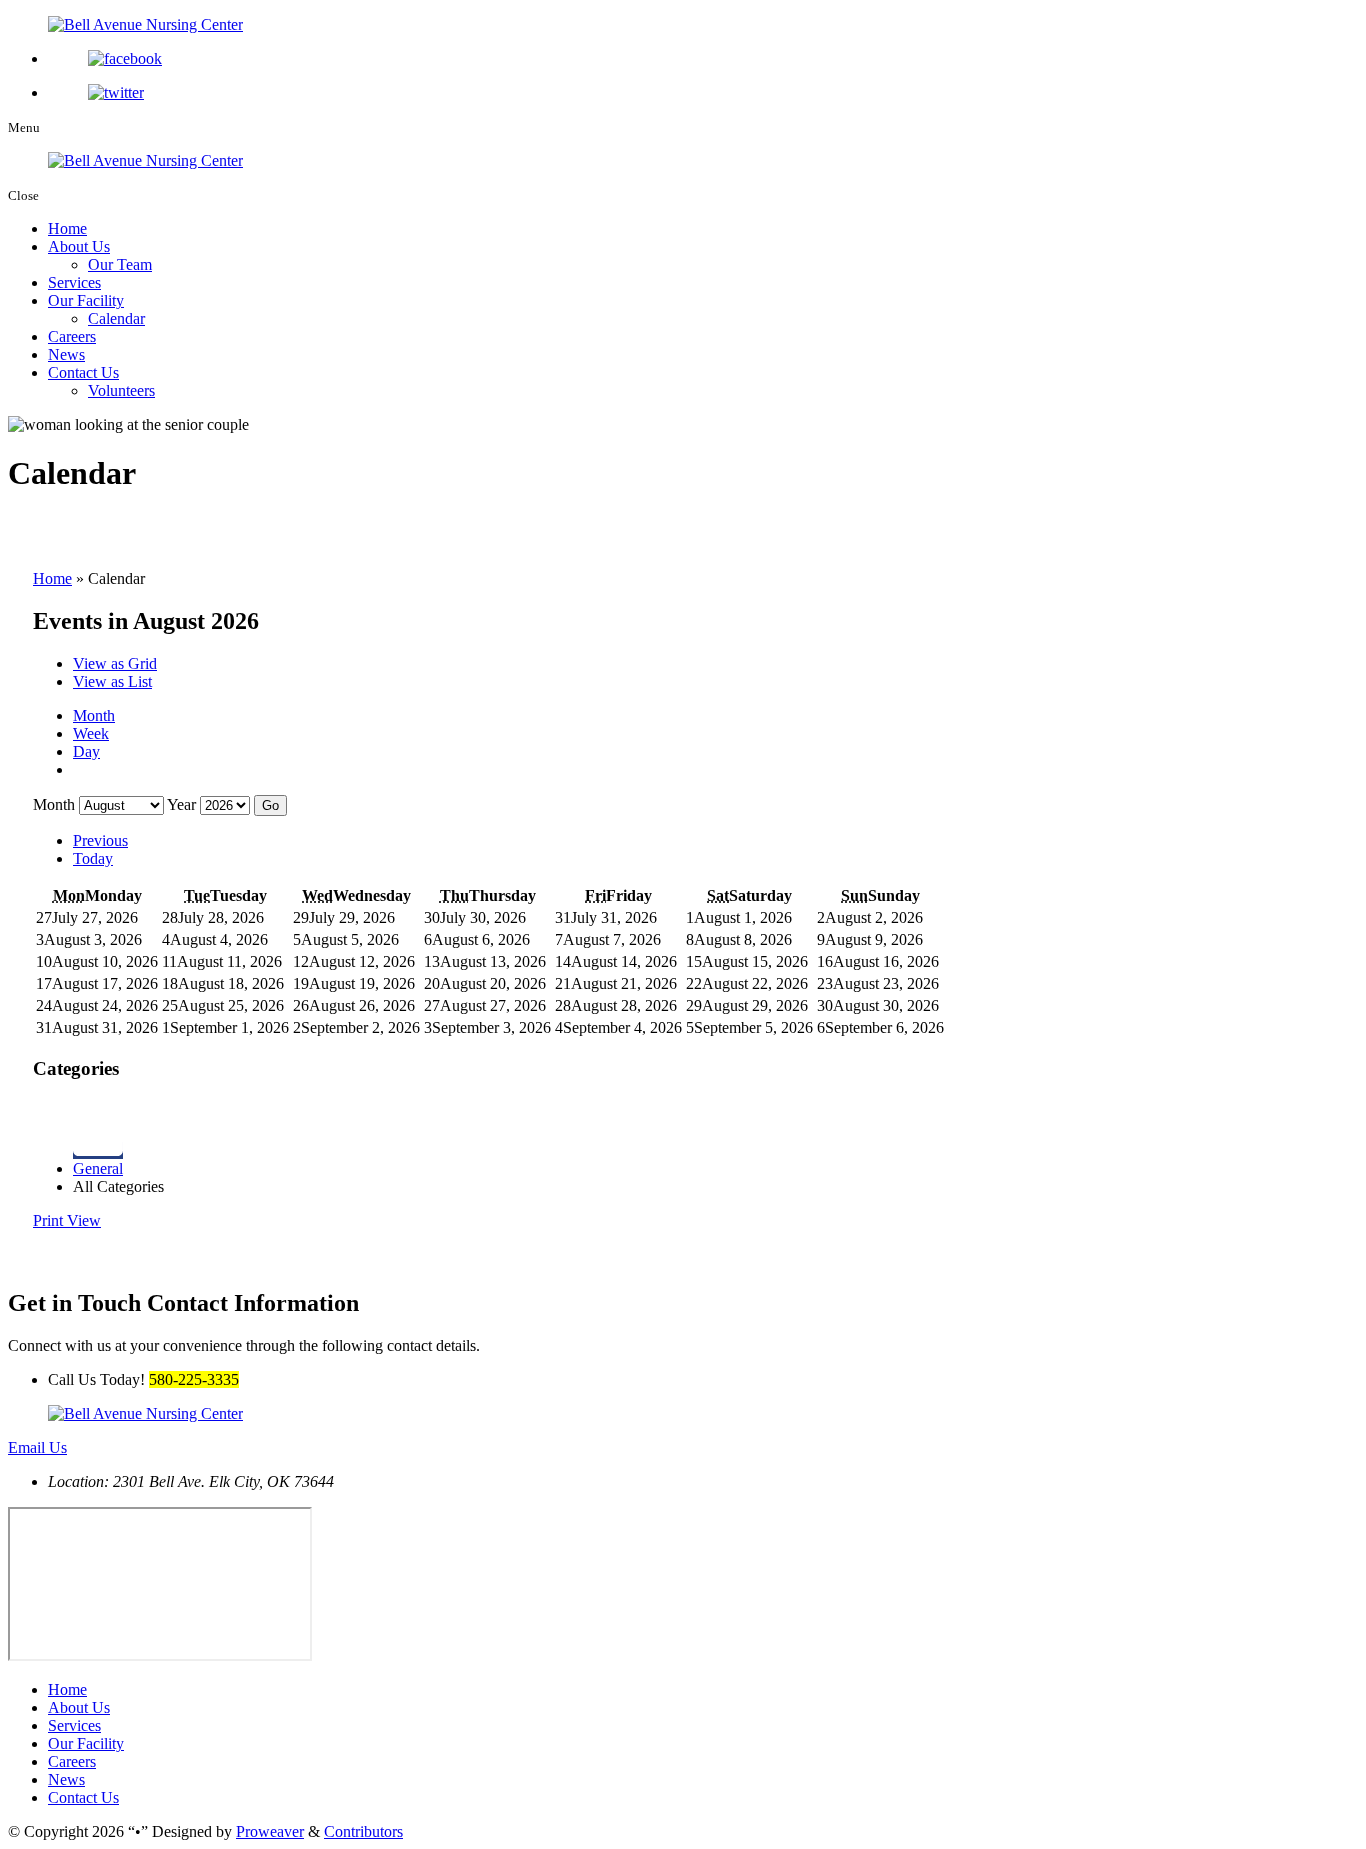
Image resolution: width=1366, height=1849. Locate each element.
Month (94, 715)
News (66, 354)
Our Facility (86, 300)
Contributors (363, 1831)
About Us (79, 246)
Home (67, 228)
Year (181, 804)
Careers (72, 336)
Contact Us (83, 372)
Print (67, 1220)
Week (91, 733)
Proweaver (270, 1831)
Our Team (120, 264)
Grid (115, 663)
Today (93, 858)
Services (74, 282)
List (112, 681)
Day (86, 751)
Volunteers (121, 390)
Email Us (37, 1447)
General (98, 1168)
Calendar (116, 318)
